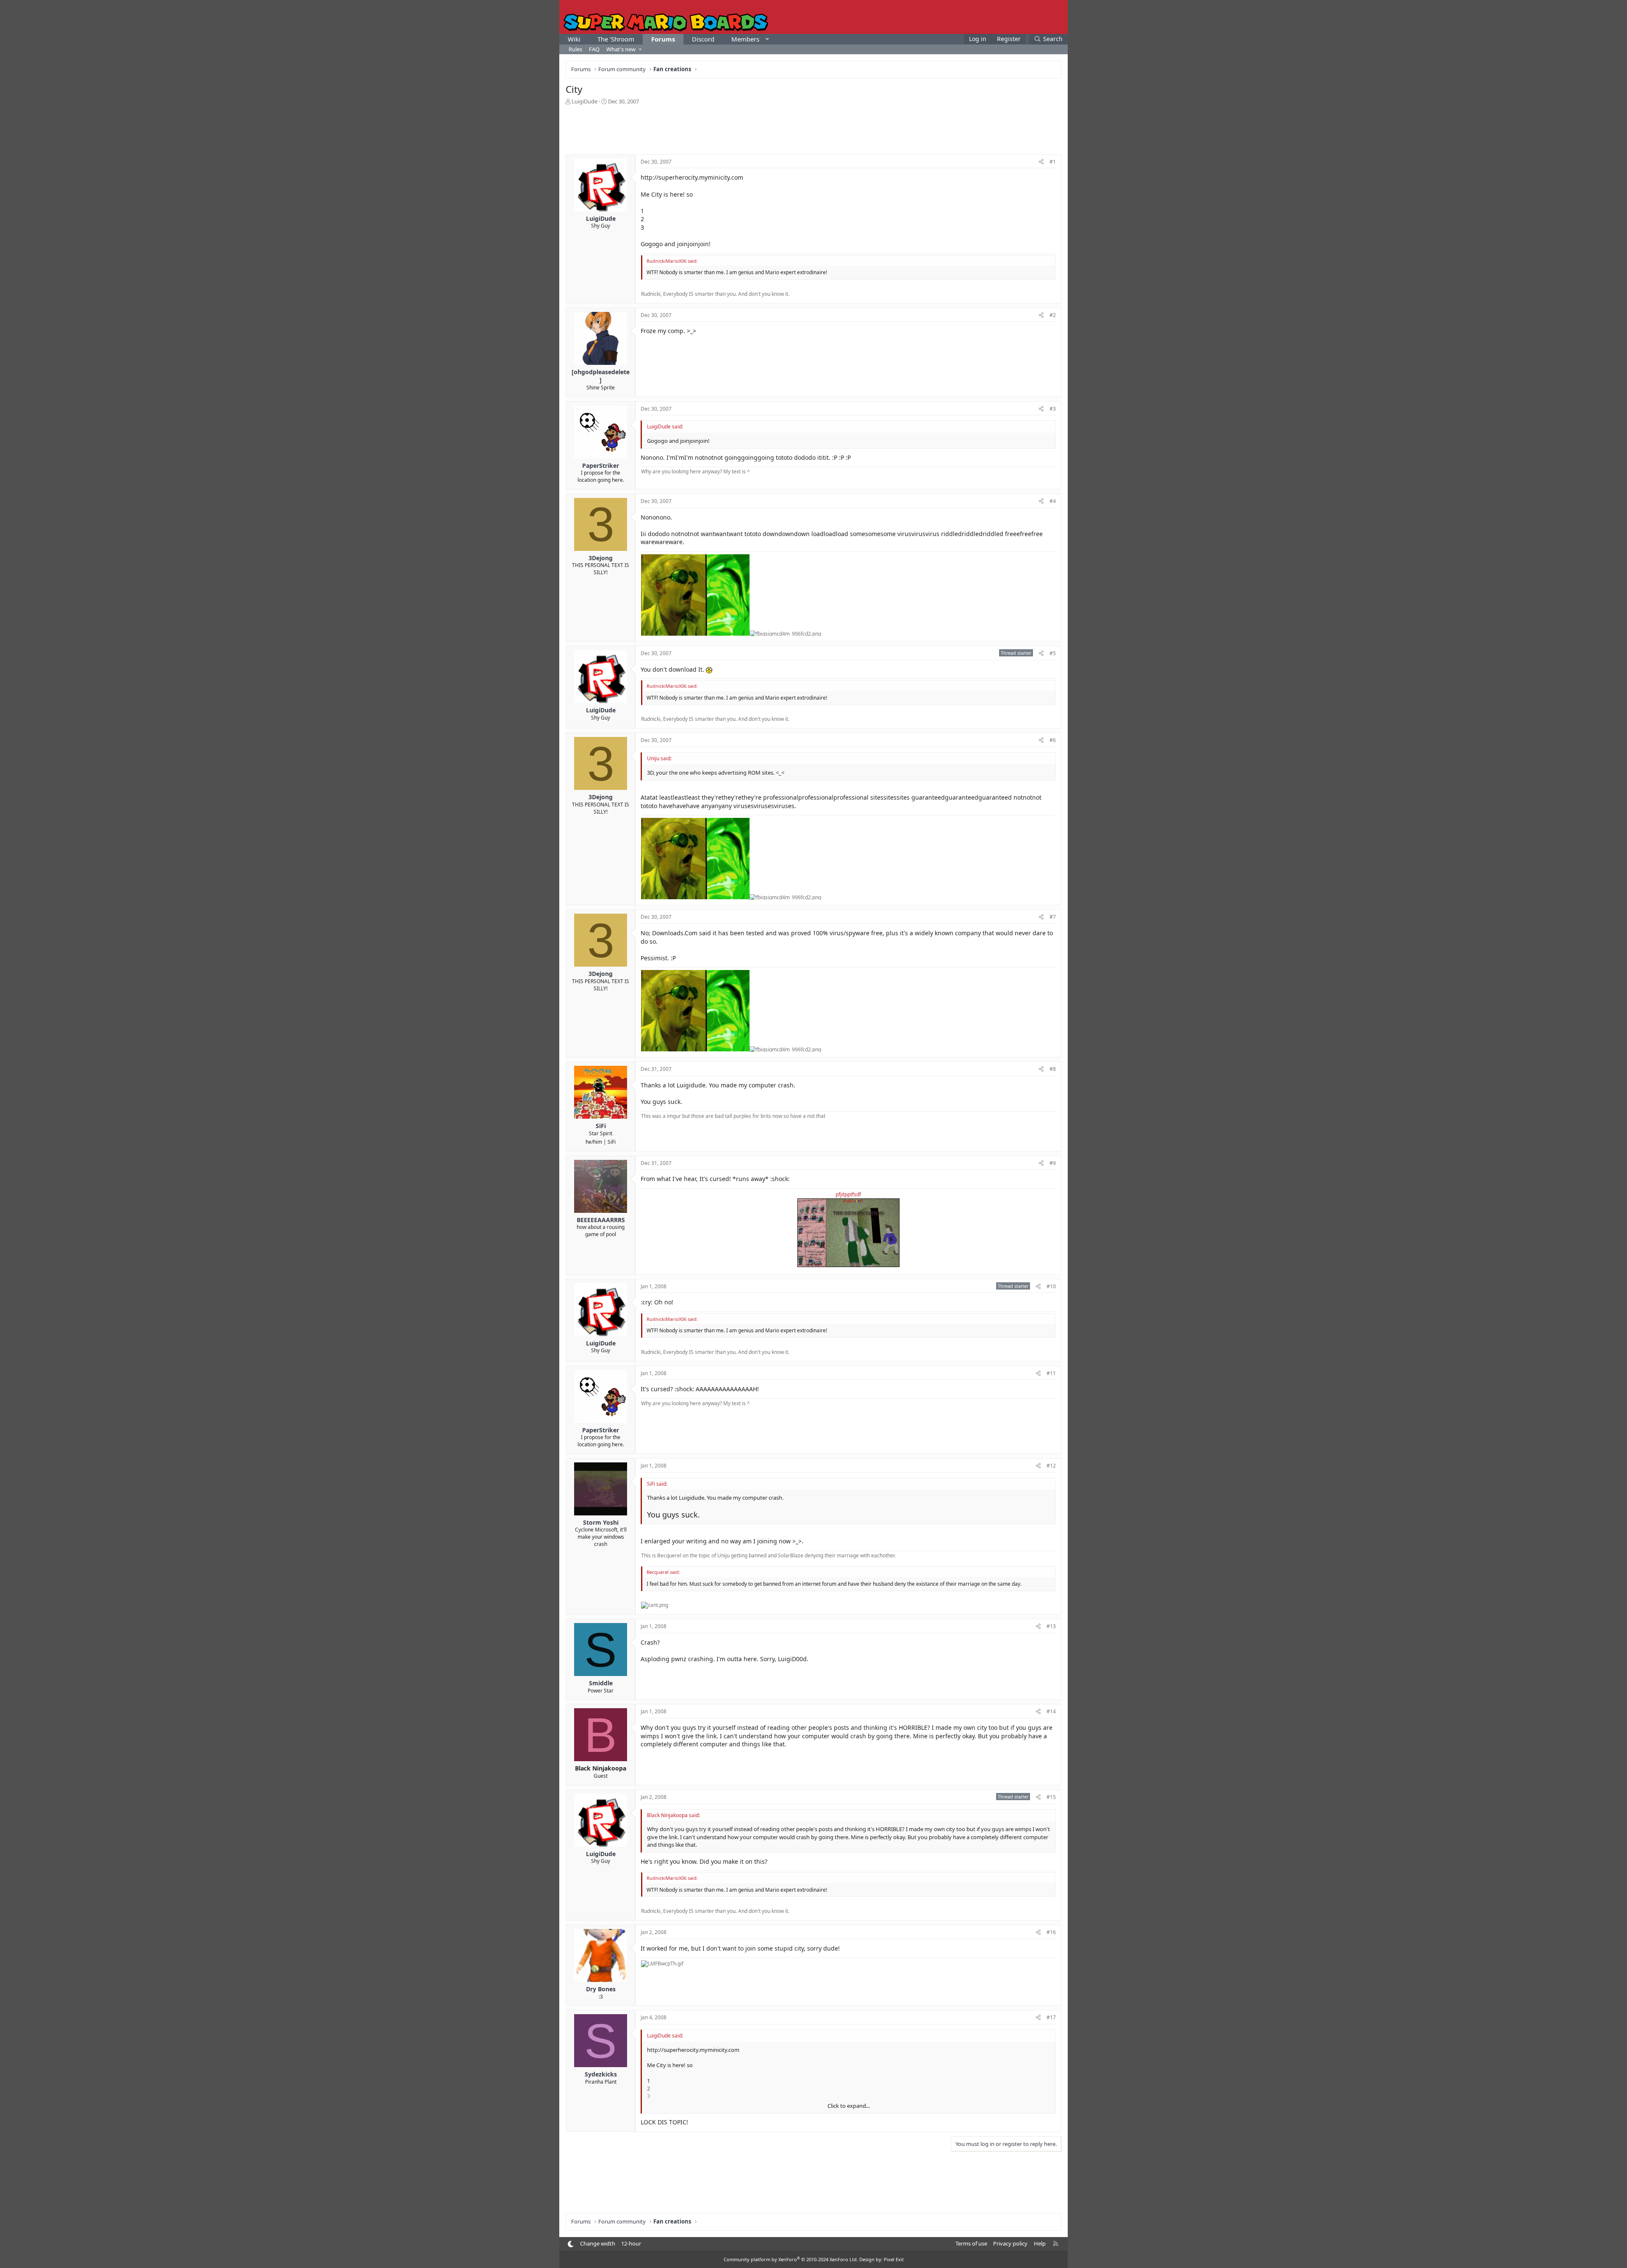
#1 (1053, 162)
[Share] (1041, 162)
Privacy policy (1010, 2243)
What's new (621, 49)
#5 (1053, 653)
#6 (1053, 740)
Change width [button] (598, 2243)
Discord (703, 39)
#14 (1051, 1711)
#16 (1051, 1932)
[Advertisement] (813, 129)
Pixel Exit (894, 2259)
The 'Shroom (616, 39)
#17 (1051, 2017)
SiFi (612, 1142)
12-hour (631, 2243)
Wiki (574, 39)
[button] (767, 39)
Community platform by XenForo (791, 2259)
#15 (1051, 1797)
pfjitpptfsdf (848, 1194)
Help (1040, 2243)
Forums (663, 39)
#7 (1053, 917)
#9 (1053, 1163)
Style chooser (571, 2244)
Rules (575, 49)
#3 (1053, 409)
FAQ (594, 49)
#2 (1053, 315)
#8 (1053, 1069)
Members (745, 39)
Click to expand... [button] (849, 2106)
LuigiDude (584, 101)
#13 (1051, 1626)
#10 (1051, 1286)
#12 (1051, 1466)
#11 (1051, 1373)
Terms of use (971, 2243)
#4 (1053, 501)
